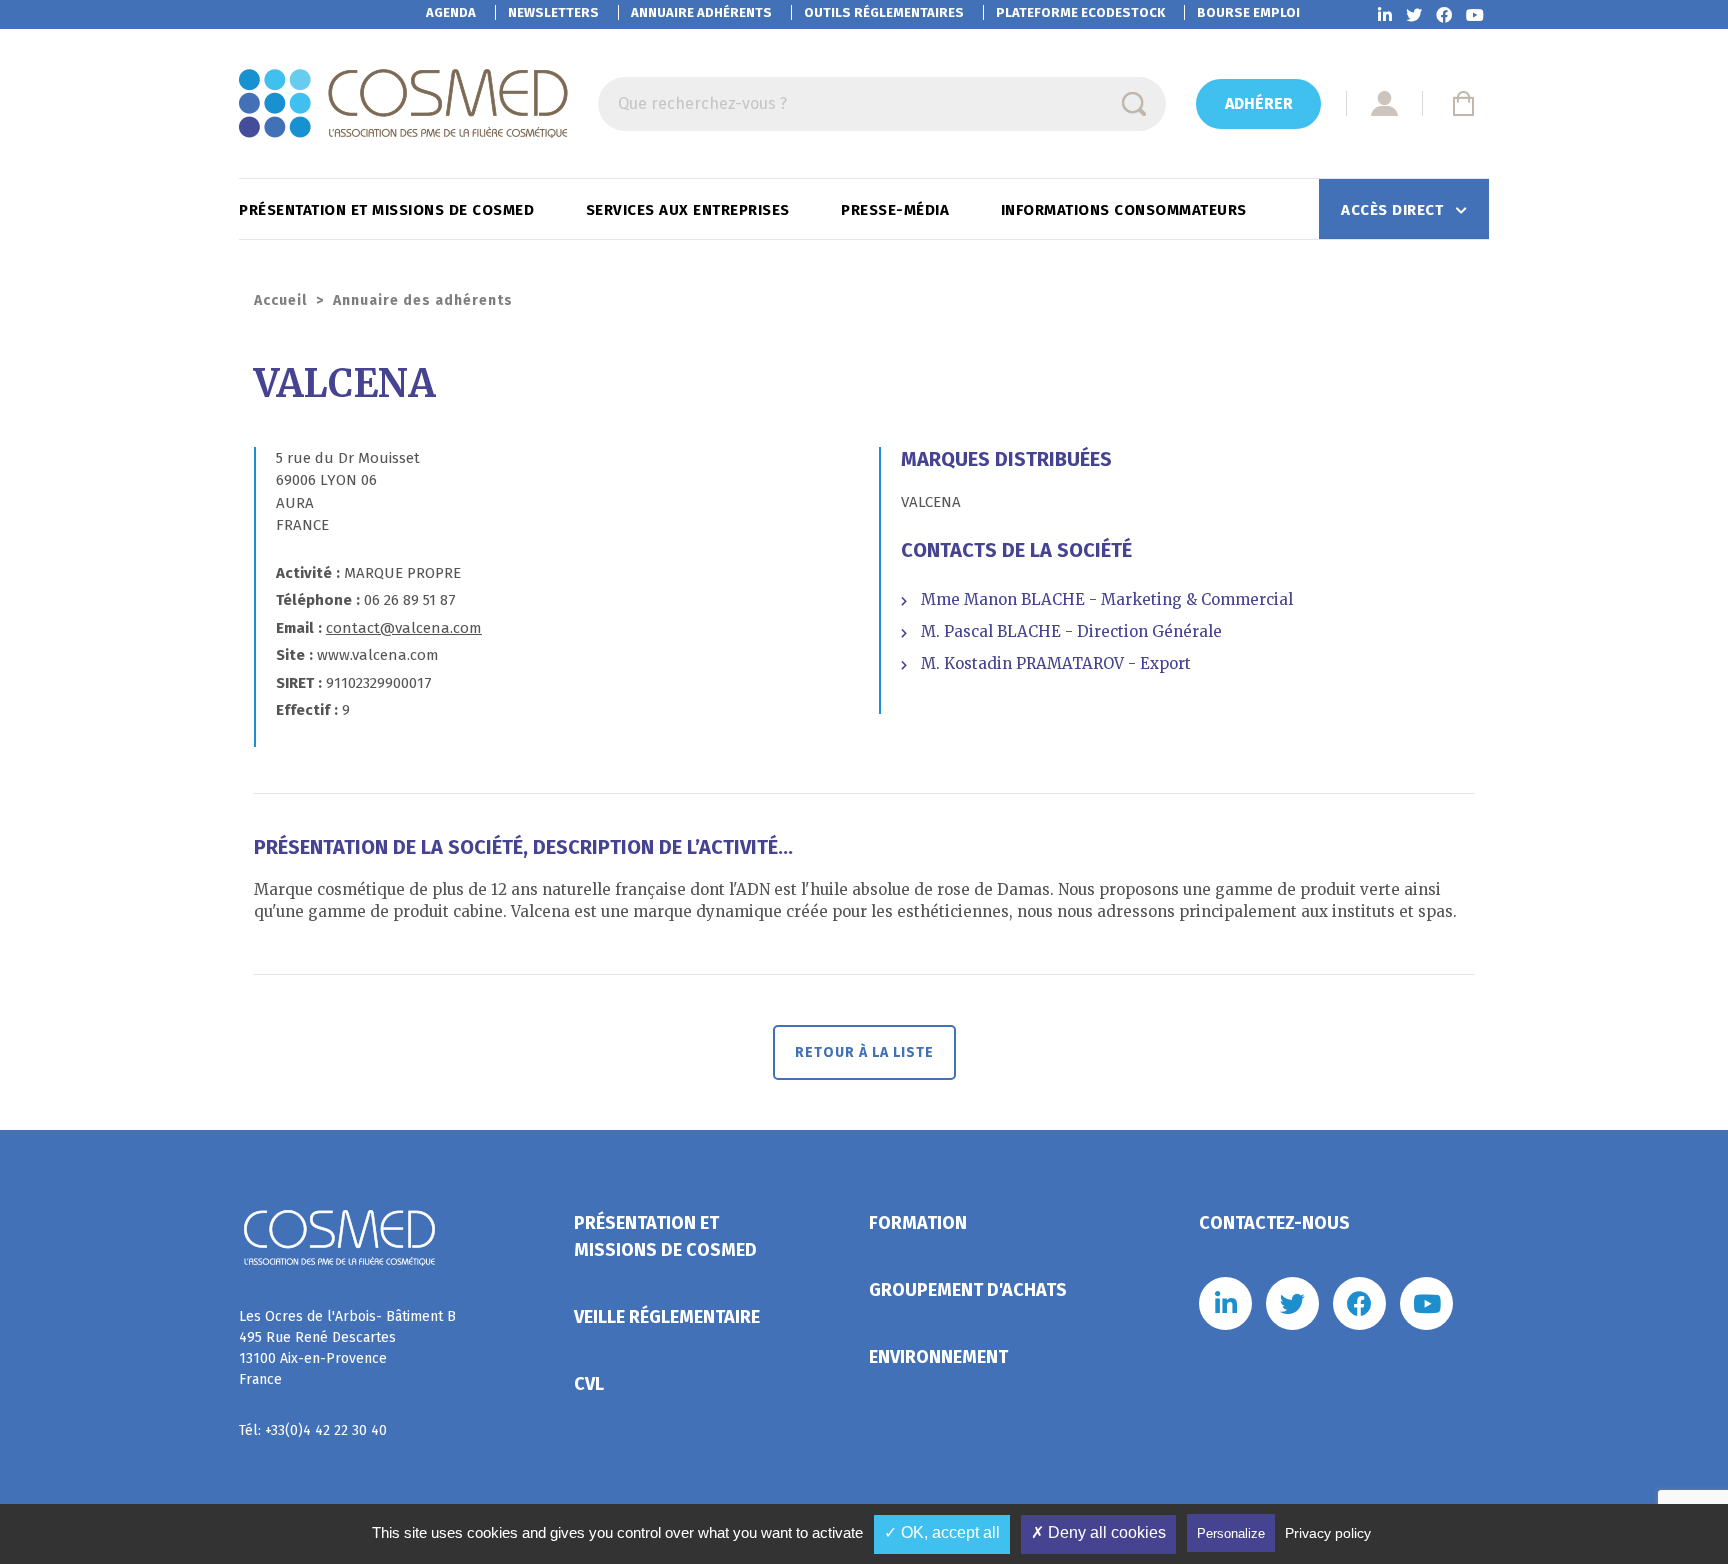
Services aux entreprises (690, 210)
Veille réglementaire (667, 1317)
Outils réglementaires (884, 12)
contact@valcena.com (404, 628)
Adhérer (1259, 103)
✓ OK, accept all (942, 1532)
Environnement (938, 1357)
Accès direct (1394, 210)
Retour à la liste (864, 1052)
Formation (918, 1223)
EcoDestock (1080, 12)
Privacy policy (1328, 1533)
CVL (589, 1384)
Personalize (1231, 1533)
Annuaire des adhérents (423, 300)
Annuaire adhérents (701, 12)
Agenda (451, 12)
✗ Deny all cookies (1098, 1532)
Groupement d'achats (968, 1290)
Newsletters (553, 12)
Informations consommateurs (1126, 210)
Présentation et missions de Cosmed (389, 210)
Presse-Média (897, 210)
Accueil (280, 300)
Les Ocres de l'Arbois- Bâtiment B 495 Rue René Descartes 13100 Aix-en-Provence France (347, 1348)
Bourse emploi (1248, 12)
